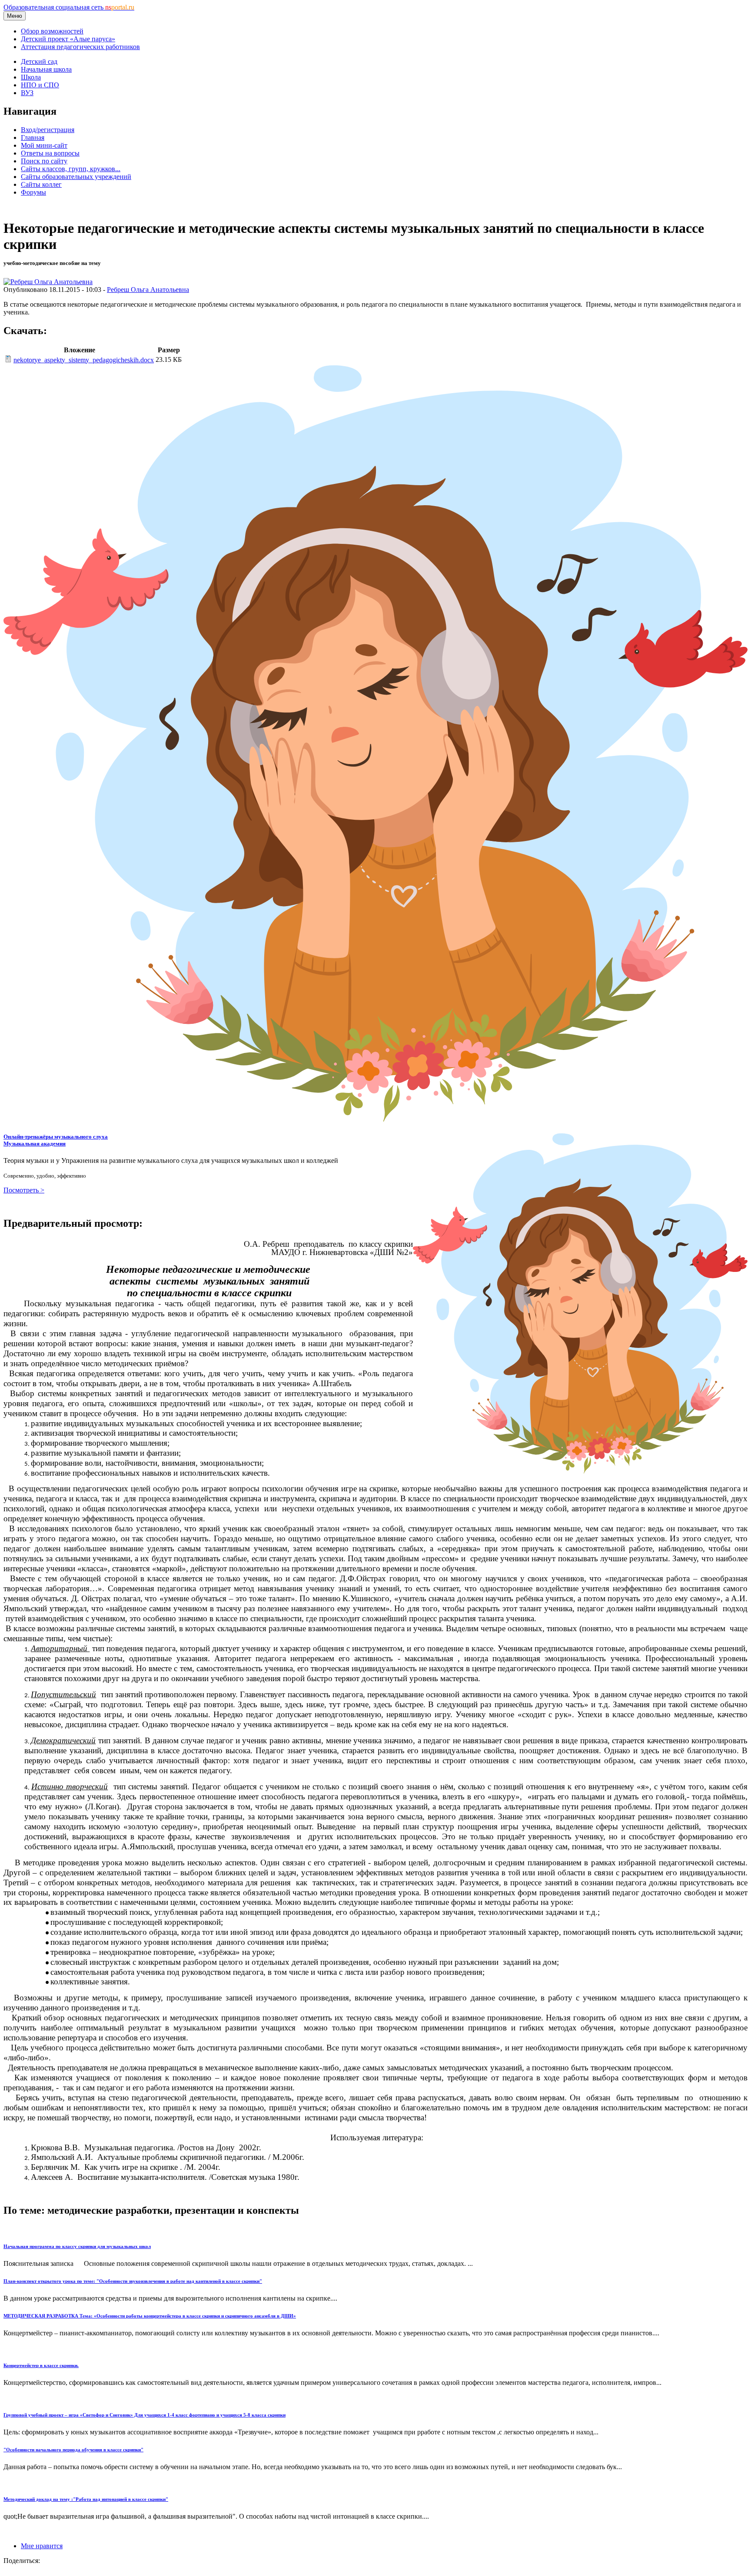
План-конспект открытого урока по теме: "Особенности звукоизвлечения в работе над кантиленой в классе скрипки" (133, 2281)
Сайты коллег (41, 184)
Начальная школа (46, 69)
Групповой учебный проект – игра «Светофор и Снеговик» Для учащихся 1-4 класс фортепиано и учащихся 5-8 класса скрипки (145, 2415)
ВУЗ (27, 93)
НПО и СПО (40, 85)
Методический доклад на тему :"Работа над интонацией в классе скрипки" (86, 2499)
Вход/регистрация (48, 130)
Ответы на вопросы (50, 153)
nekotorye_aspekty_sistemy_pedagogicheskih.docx (84, 360)
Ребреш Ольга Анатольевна (148, 290)
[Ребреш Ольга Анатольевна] (48, 282)
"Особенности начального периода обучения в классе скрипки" (73, 2450)
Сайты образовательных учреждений (76, 177)
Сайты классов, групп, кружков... (71, 169)
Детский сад (39, 61)
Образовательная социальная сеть (69, 7)
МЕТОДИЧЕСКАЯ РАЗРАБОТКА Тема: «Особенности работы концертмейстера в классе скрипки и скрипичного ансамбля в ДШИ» (150, 2316)
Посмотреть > (24, 1190)
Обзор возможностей (52, 31)
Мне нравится (42, 2546)
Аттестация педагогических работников (80, 47)
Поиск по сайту (44, 161)
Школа (31, 77)
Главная (33, 137)
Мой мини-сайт (44, 145)
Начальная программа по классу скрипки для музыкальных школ (77, 2246)
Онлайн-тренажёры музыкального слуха (56, 1140)
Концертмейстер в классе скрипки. (41, 2365)
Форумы (33, 192)
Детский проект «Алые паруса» (68, 39)
